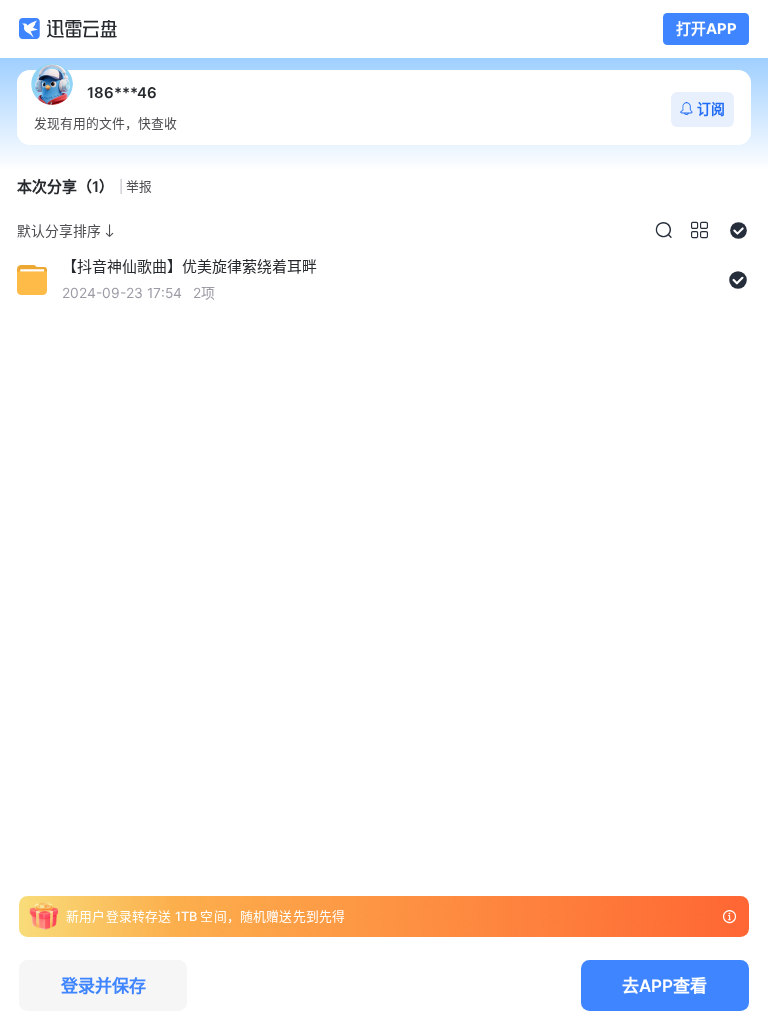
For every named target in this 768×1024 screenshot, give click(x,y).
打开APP (706, 29)
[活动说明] (729, 916)
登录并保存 (103, 985)
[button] (663, 230)
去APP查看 (664, 985)
